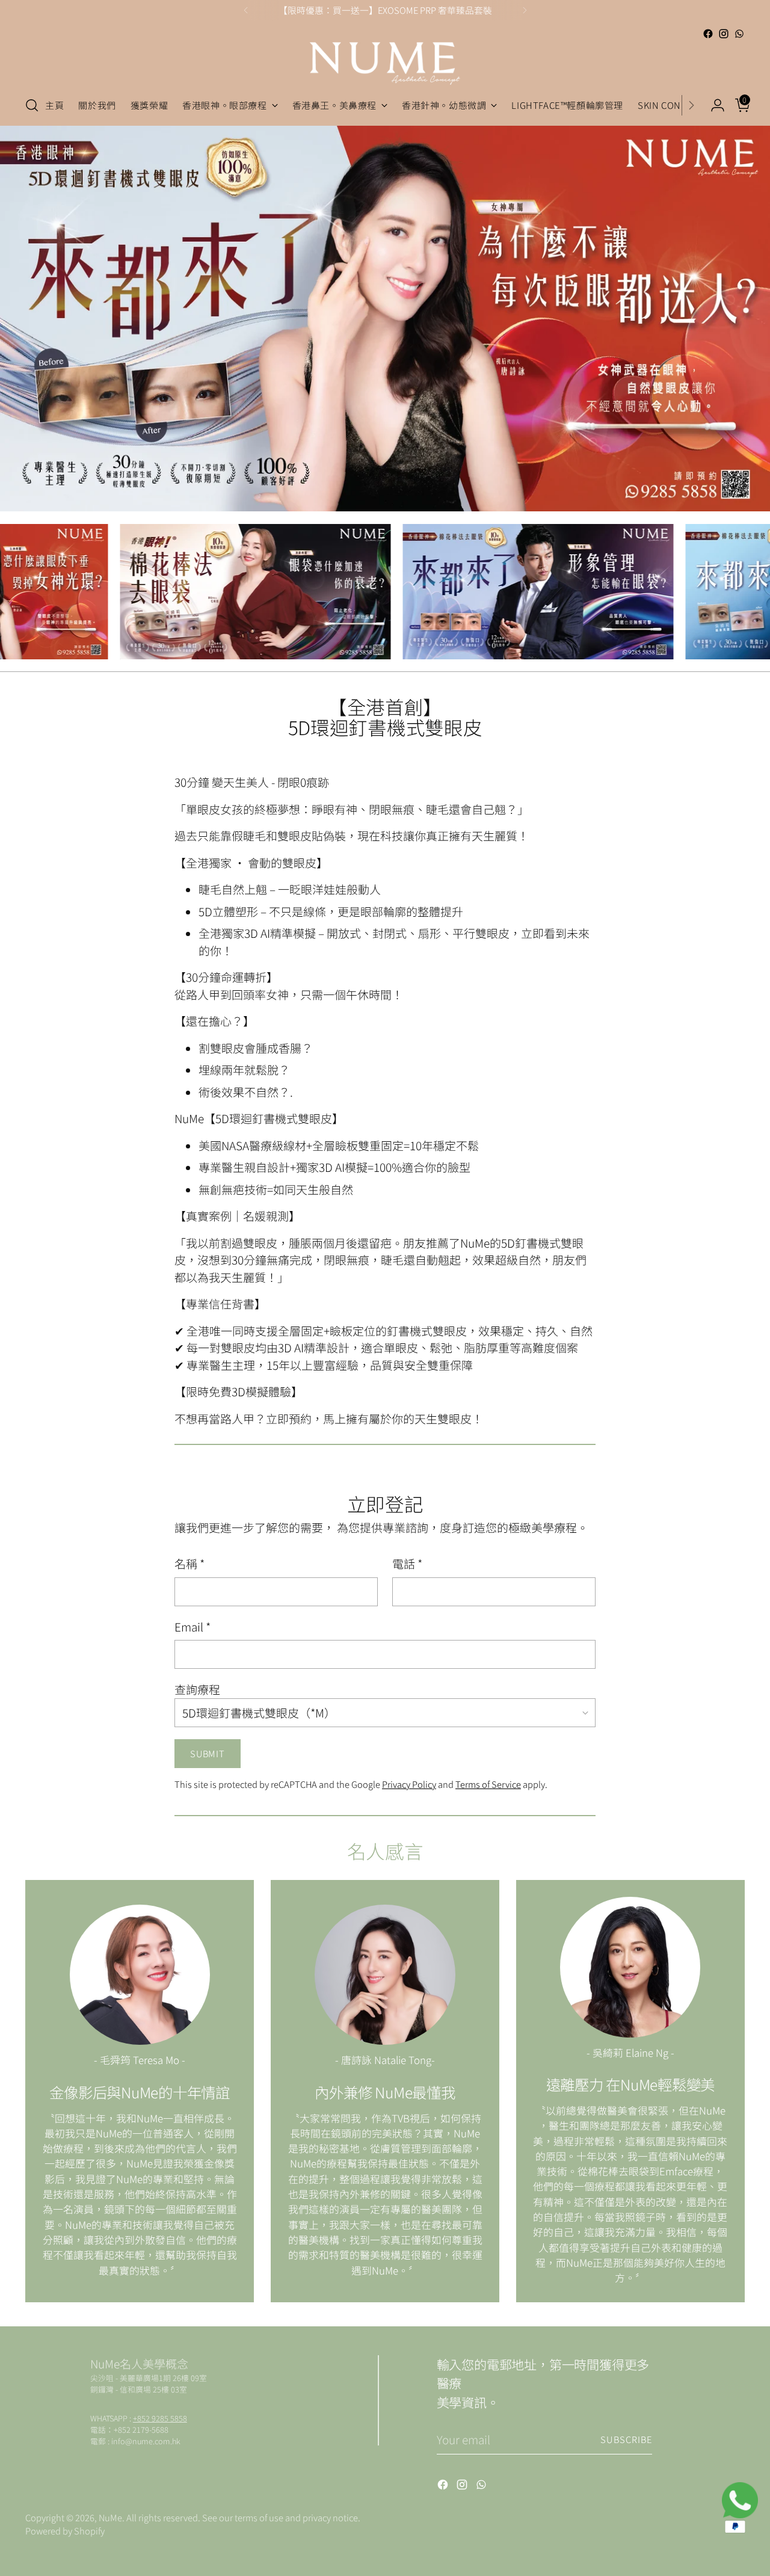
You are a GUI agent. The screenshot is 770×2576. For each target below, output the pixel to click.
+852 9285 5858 (160, 2418)
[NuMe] (385, 63)
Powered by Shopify (65, 2531)
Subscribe (626, 2439)
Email (192, 1626)
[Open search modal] (32, 105)
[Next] (525, 10)
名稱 (189, 1563)
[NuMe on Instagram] (724, 34)
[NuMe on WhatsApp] (739, 34)
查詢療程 (197, 1689)
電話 (407, 1563)
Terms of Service (488, 1784)
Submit (207, 1753)
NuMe (110, 2517)
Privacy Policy (409, 1784)
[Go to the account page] (713, 105)
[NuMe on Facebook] (708, 34)
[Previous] (246, 10)
